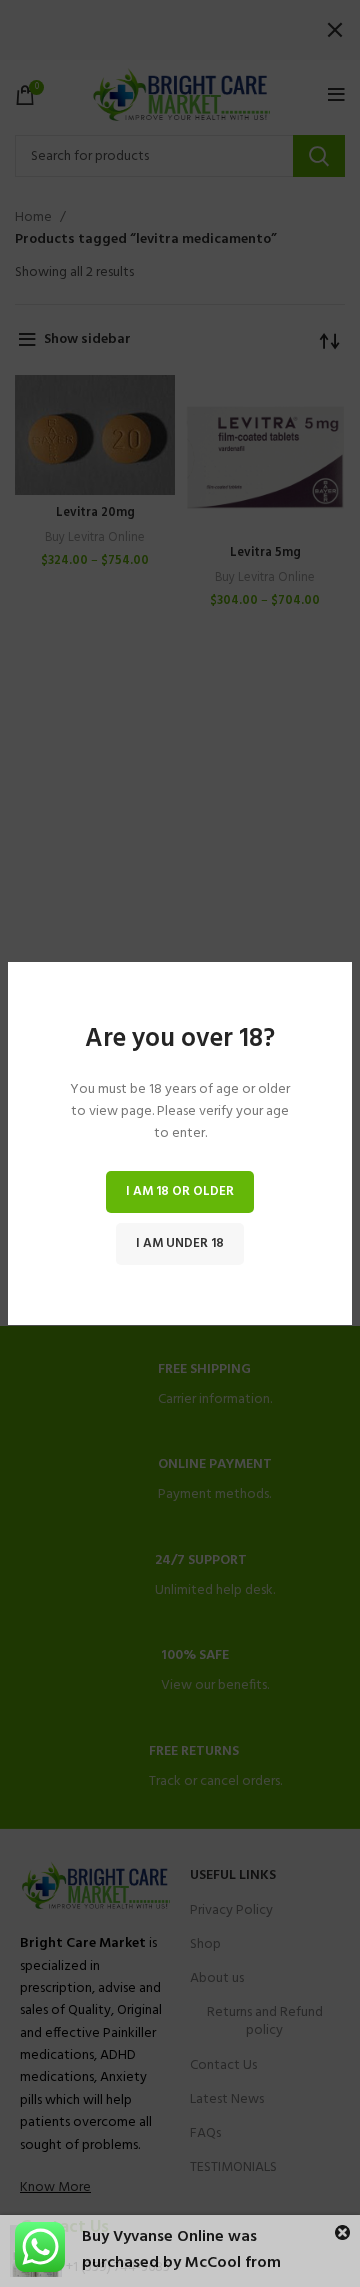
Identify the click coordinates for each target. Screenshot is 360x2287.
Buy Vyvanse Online (153, 2237)
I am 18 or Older (180, 1191)
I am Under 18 (180, 1243)
